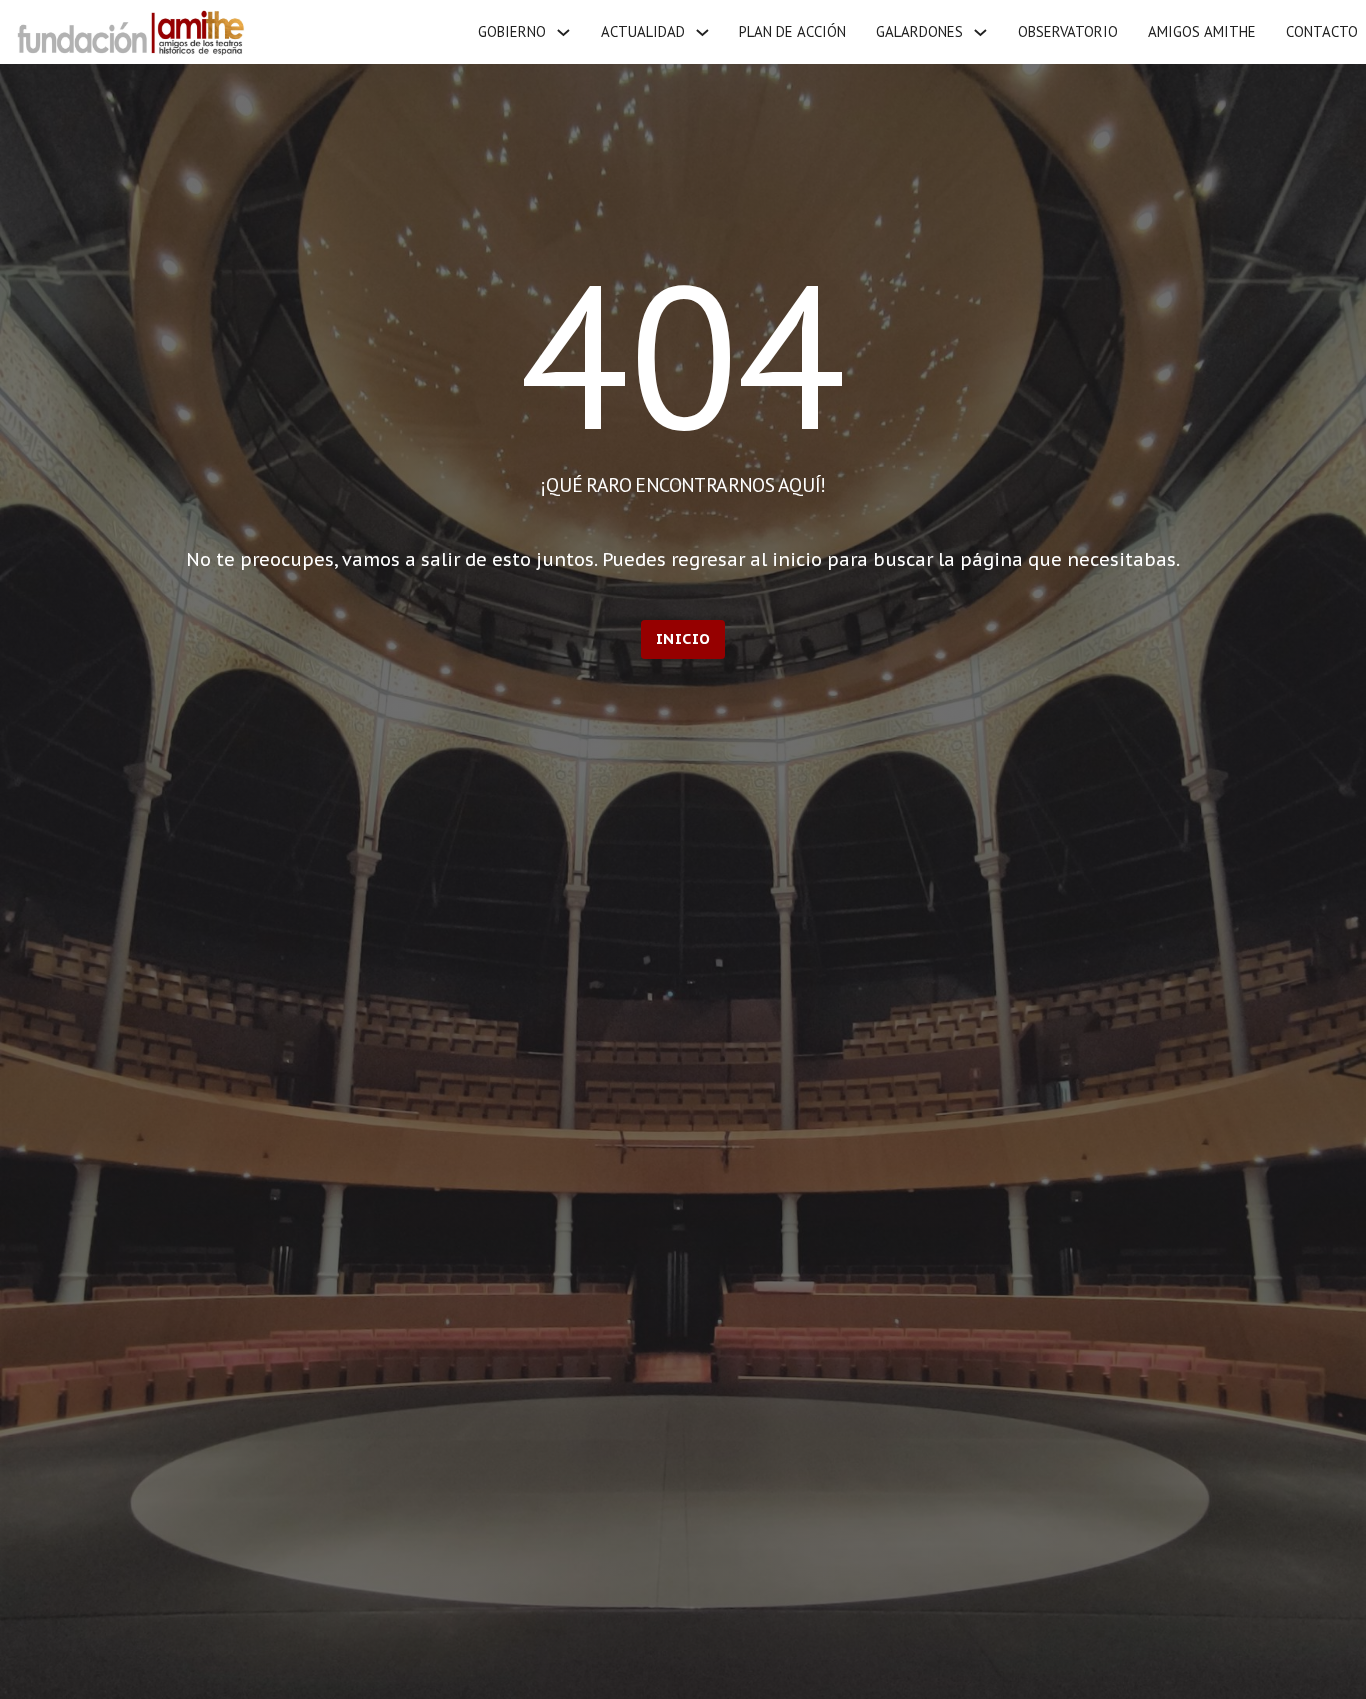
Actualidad (643, 31)
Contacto (1322, 31)
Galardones (919, 31)
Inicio (683, 638)
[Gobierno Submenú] (563, 32)
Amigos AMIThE (1202, 31)
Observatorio (1068, 31)
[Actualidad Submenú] (702, 32)
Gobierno (512, 31)
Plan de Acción (792, 31)
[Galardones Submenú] (980, 32)
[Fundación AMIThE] (128, 32)
